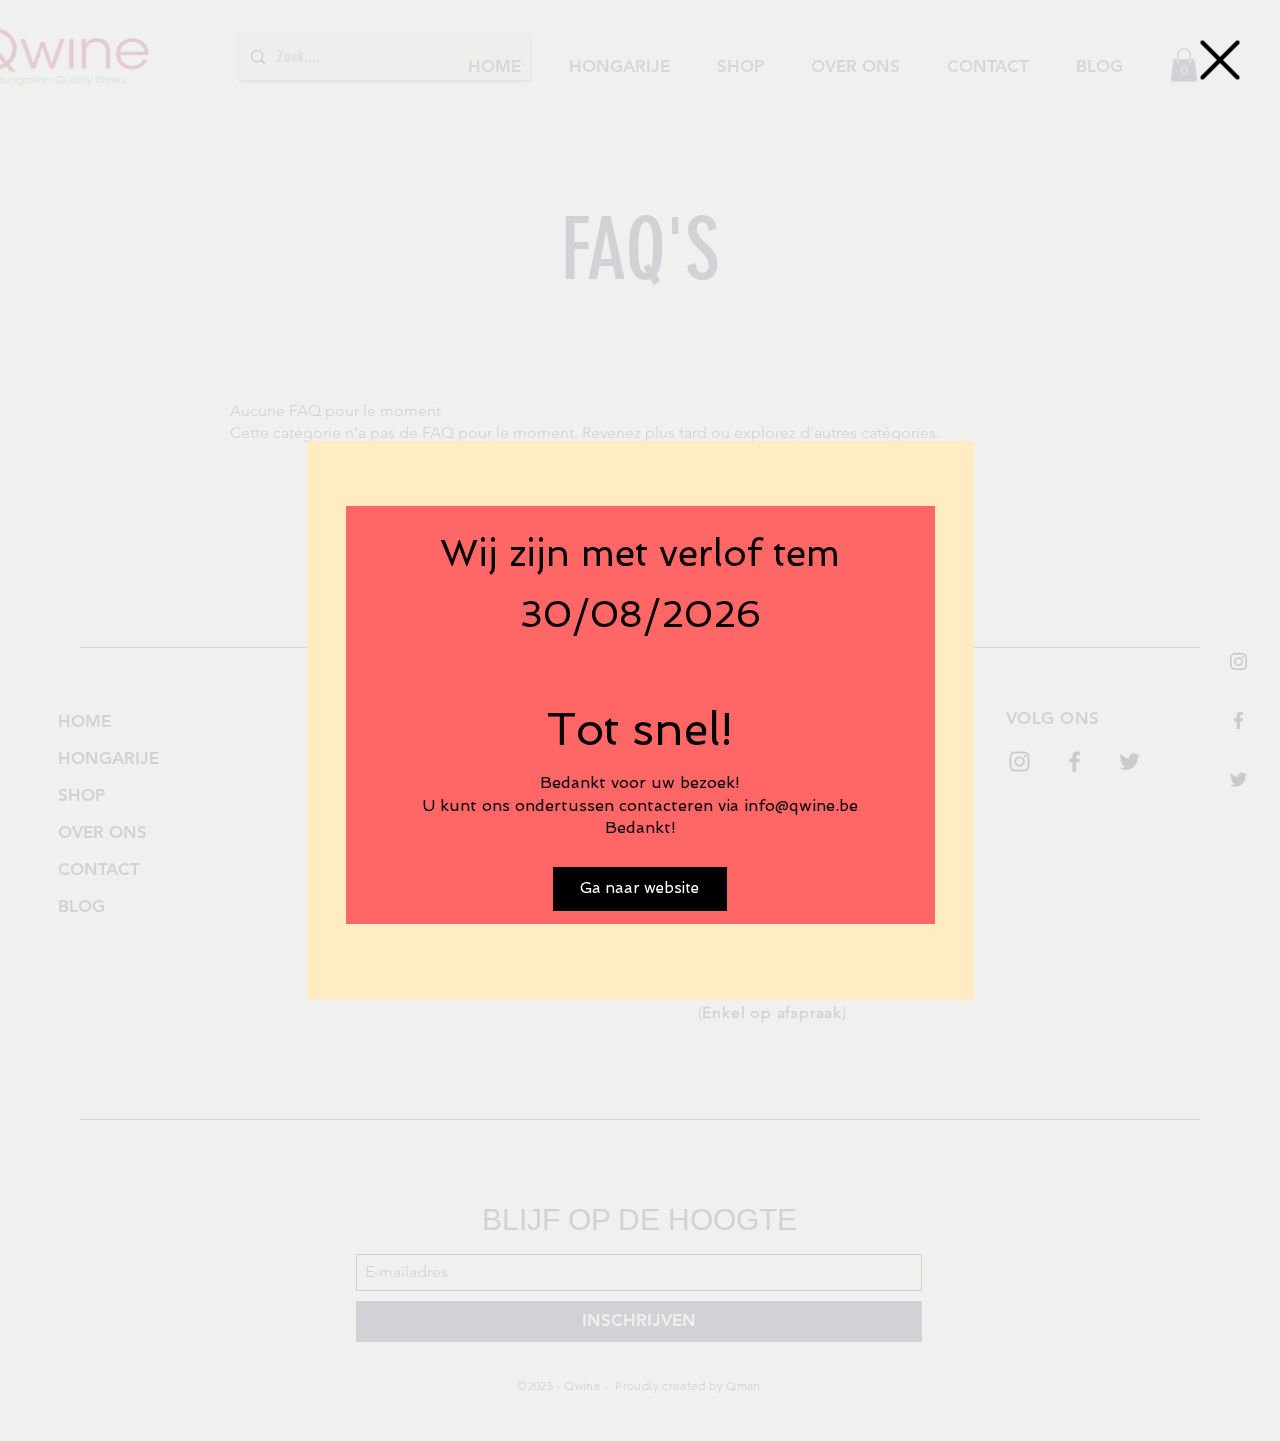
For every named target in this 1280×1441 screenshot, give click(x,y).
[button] (1220, 60)
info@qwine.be (801, 805)
